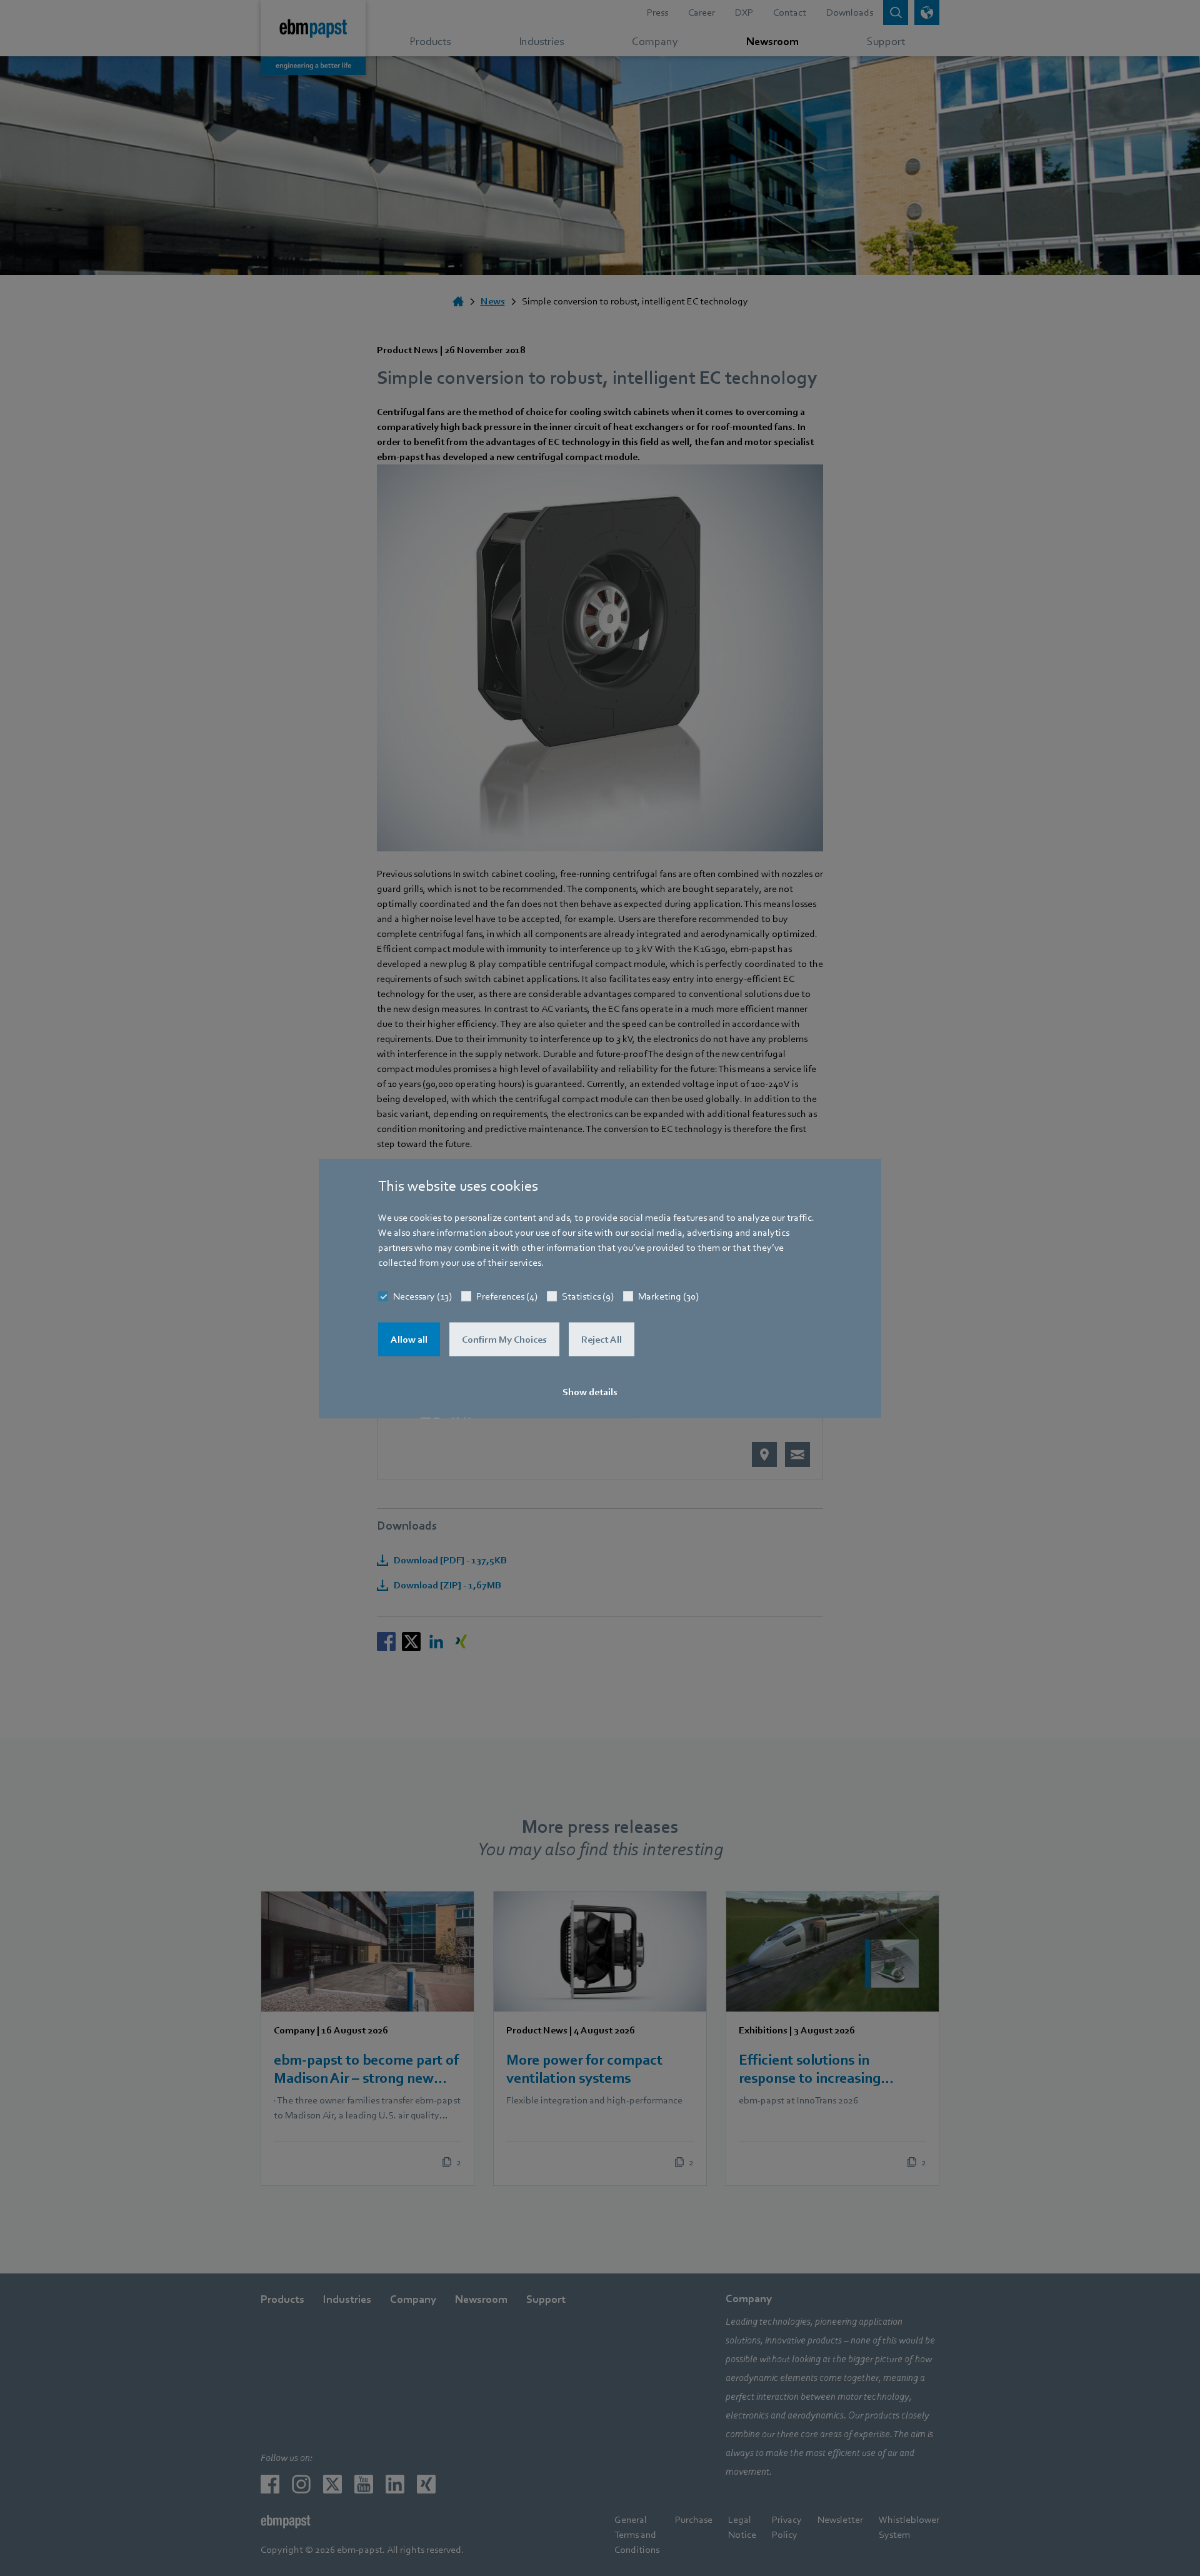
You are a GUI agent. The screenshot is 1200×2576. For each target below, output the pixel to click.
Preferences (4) (507, 1296)
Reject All (602, 1339)
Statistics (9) (588, 1296)
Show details (590, 1391)
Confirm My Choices (504, 1339)
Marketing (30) (668, 1296)
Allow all (409, 1339)
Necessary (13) (422, 1296)
